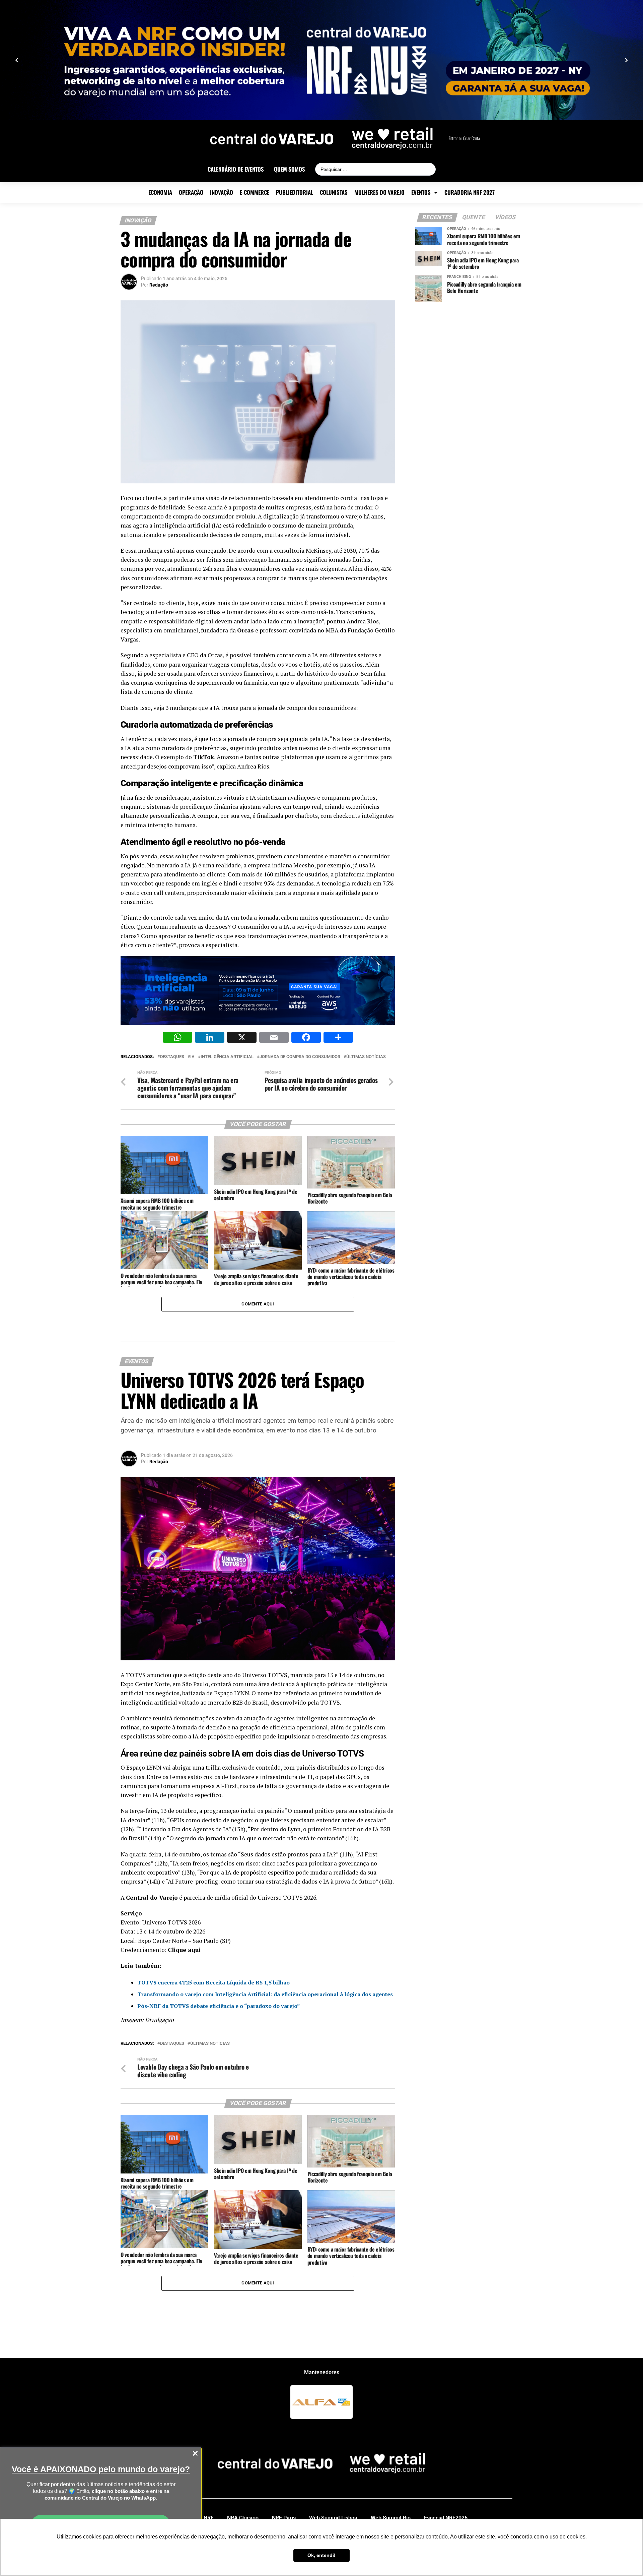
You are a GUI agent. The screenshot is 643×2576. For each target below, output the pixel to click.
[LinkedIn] (210, 1038)
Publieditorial (295, 192)
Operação (191, 192)
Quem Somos (290, 169)
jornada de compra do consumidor (300, 1057)
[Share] (338, 1038)
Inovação (222, 192)
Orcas (245, 630)
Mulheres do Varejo (379, 192)
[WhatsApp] (177, 1038)
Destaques (172, 1057)
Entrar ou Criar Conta (464, 138)
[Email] (274, 1038)
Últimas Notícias (366, 1057)
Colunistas (334, 192)
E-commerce (255, 192)
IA (192, 1057)
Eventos (421, 192)
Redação (159, 285)
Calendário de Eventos (236, 169)
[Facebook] (306, 1038)
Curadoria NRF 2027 (470, 192)
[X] (242, 1038)
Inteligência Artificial (227, 1057)
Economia (160, 192)
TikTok (204, 757)
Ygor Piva (160, 2441)
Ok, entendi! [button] (321, 2555)
